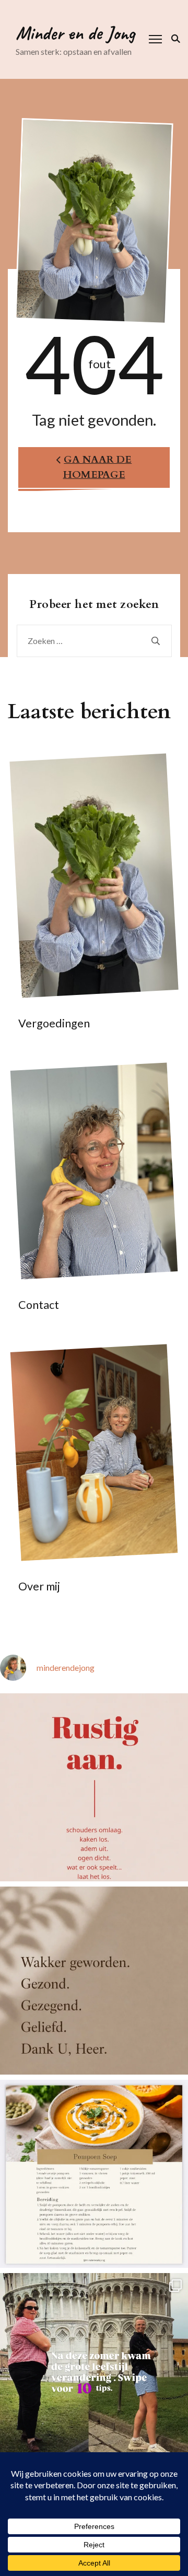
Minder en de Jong (75, 33)
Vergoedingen (54, 1023)
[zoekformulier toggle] (174, 39)
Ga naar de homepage (98, 467)
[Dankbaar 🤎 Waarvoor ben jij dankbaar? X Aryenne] (94, 1981)
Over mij (39, 1586)
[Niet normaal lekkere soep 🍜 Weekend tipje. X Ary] (94, 2174)
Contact (39, 1305)
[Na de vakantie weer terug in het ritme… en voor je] (94, 1787)
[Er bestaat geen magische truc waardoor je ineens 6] (94, 2367)
